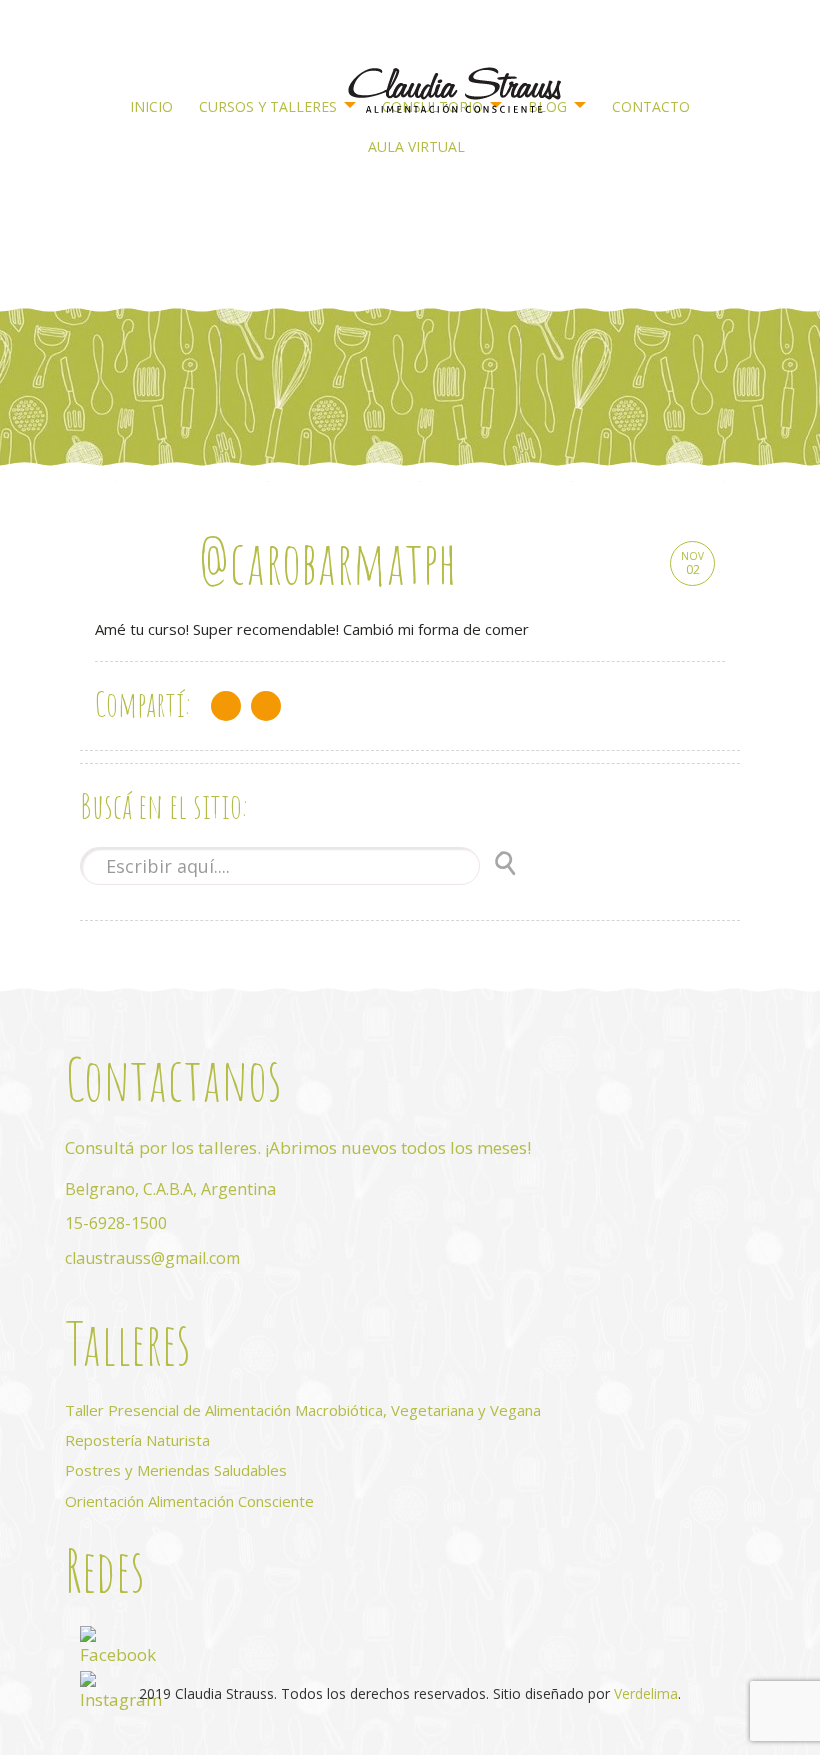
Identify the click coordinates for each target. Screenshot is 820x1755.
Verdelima (646, 1693)
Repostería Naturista (137, 1440)
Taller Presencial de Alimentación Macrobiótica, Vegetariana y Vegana (303, 1410)
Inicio (151, 106)
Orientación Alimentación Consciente (189, 1501)
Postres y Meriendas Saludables (176, 1470)
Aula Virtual (416, 146)
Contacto (651, 106)
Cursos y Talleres (268, 106)
